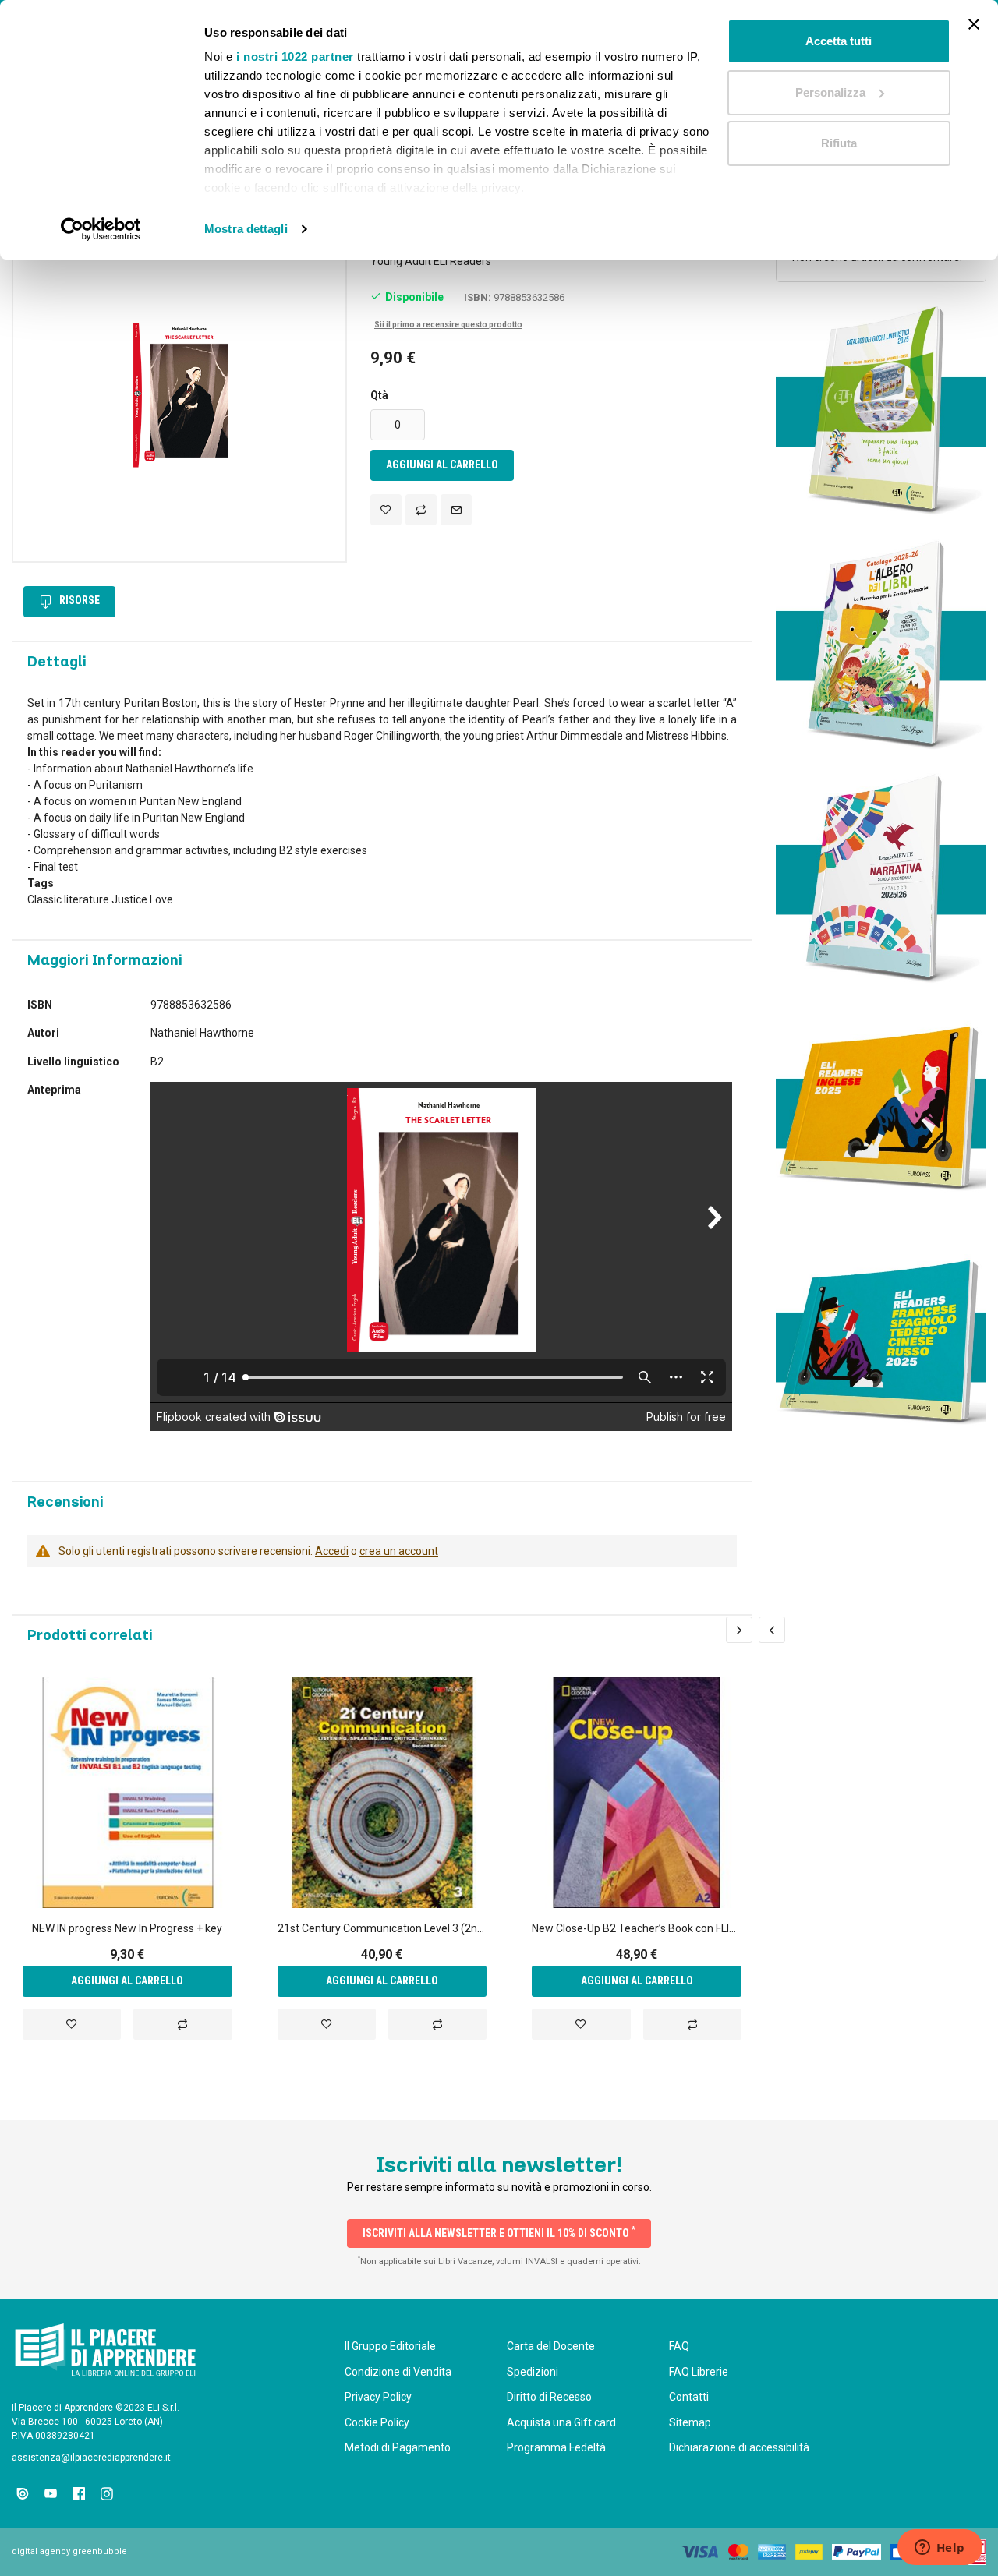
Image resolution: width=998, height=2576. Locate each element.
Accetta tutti (839, 41)
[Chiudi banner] (974, 24)
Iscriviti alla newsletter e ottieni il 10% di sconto (499, 2231)
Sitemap (690, 2422)
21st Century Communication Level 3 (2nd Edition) (382, 1928)
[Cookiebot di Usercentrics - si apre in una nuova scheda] (101, 229)
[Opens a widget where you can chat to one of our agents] (940, 2549)
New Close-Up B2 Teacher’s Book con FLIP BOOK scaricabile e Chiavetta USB (637, 1928)
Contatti (689, 2397)
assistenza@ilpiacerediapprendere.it (91, 2458)
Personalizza (830, 92)
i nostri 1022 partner (295, 57)
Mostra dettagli (246, 229)
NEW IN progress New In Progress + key (127, 1928)
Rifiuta (839, 143)
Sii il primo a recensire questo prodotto (448, 325)
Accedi (332, 1551)
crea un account (399, 1551)
